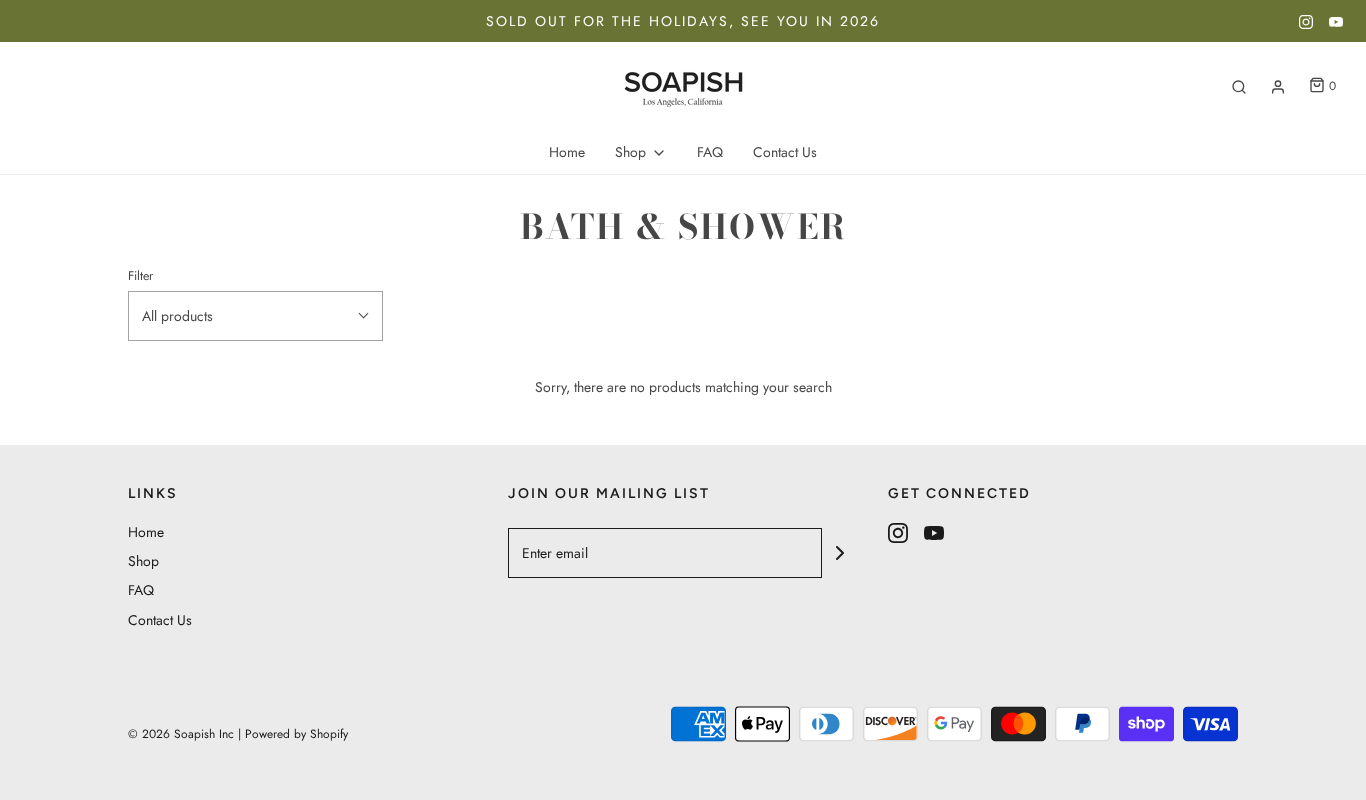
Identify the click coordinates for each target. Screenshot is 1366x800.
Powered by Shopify (296, 734)
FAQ (710, 152)
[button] (255, 316)
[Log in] (1278, 87)
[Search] (1239, 87)
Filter (140, 276)
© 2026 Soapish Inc (181, 734)
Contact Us (785, 152)
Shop (143, 561)
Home (567, 152)
